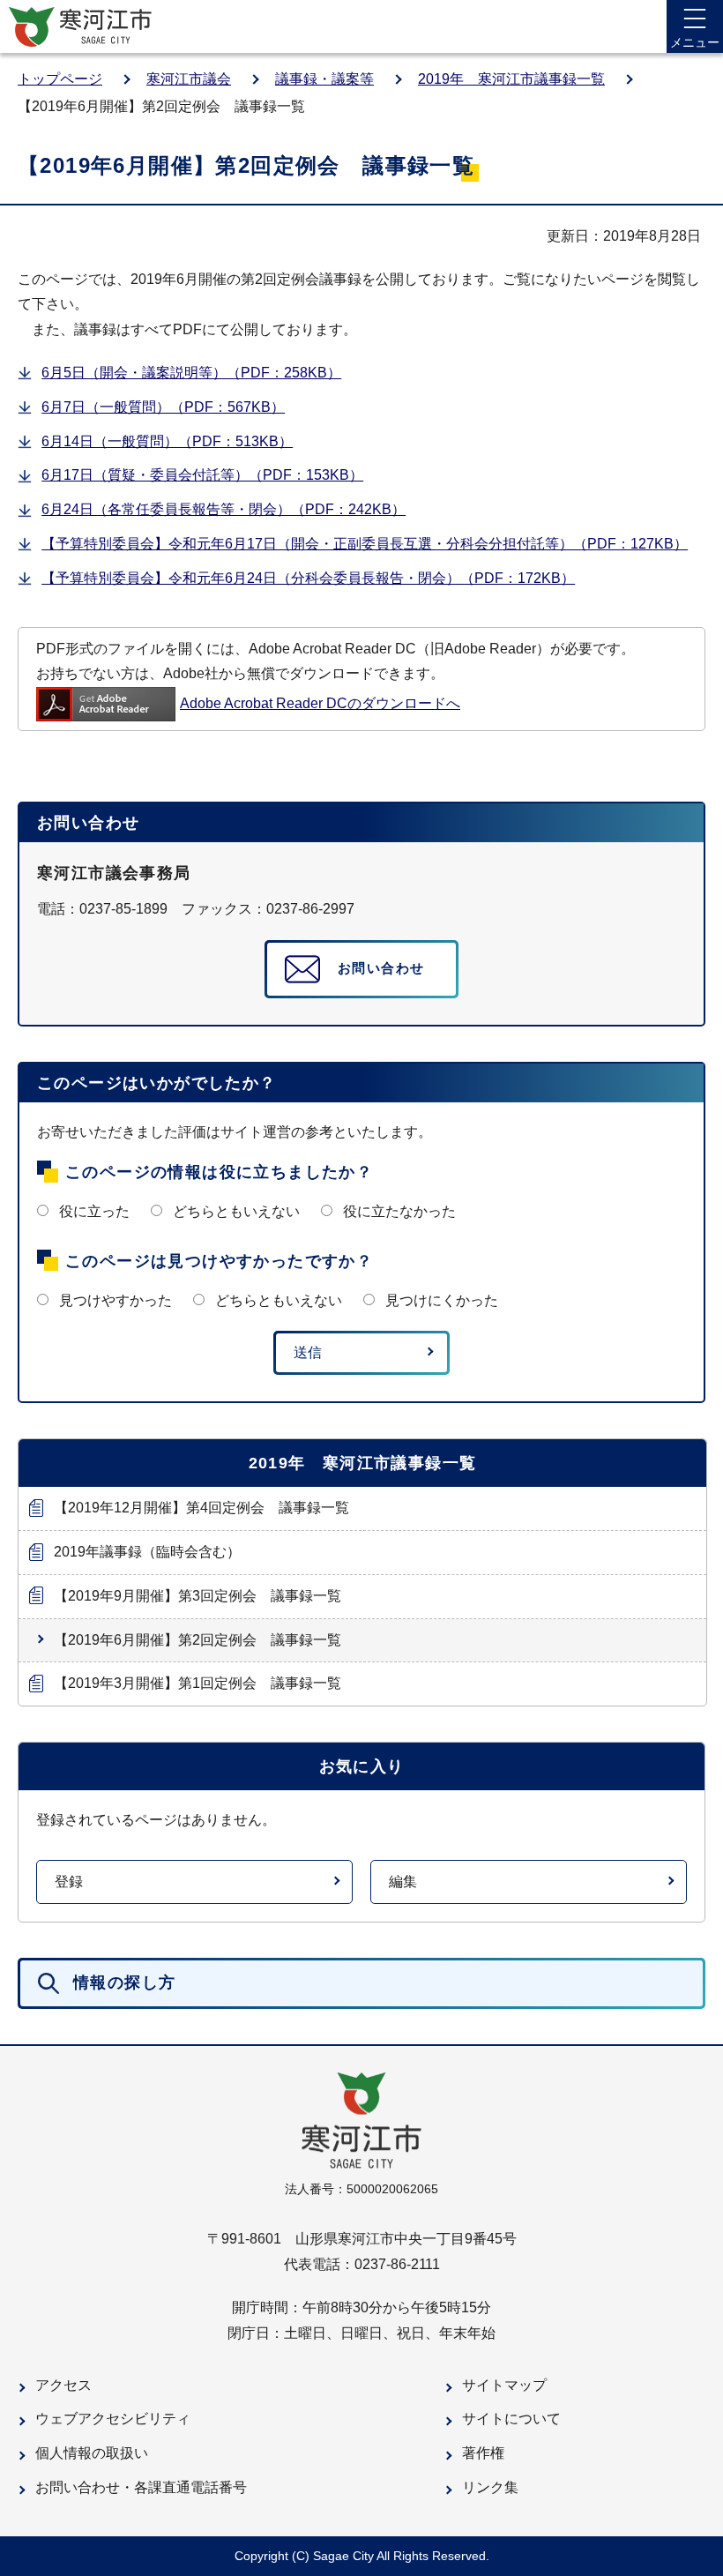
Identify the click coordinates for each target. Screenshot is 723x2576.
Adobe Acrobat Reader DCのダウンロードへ (320, 703)
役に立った (94, 1211)
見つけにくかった (442, 1300)
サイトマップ (504, 2385)
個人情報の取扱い (92, 2453)
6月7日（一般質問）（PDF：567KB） (163, 407)
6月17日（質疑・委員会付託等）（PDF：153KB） (202, 475)
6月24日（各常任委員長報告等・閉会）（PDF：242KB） (224, 509)
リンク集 (490, 2487)
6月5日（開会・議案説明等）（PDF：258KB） (191, 373)
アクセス (63, 2385)
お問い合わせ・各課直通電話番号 (141, 2487)
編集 (403, 1882)
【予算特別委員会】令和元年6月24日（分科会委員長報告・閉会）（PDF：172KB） (308, 578)
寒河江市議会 (189, 79)
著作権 (483, 2453)
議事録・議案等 (324, 79)
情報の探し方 (124, 1982)
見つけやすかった (116, 1300)
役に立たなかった (399, 1211)
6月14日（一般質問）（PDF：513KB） (167, 441)
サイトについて (511, 2419)
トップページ (60, 79)
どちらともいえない (236, 1211)
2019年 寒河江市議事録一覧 (511, 79)
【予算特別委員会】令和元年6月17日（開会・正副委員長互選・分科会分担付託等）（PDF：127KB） (365, 544)
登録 (69, 1882)
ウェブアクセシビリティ (113, 2419)
